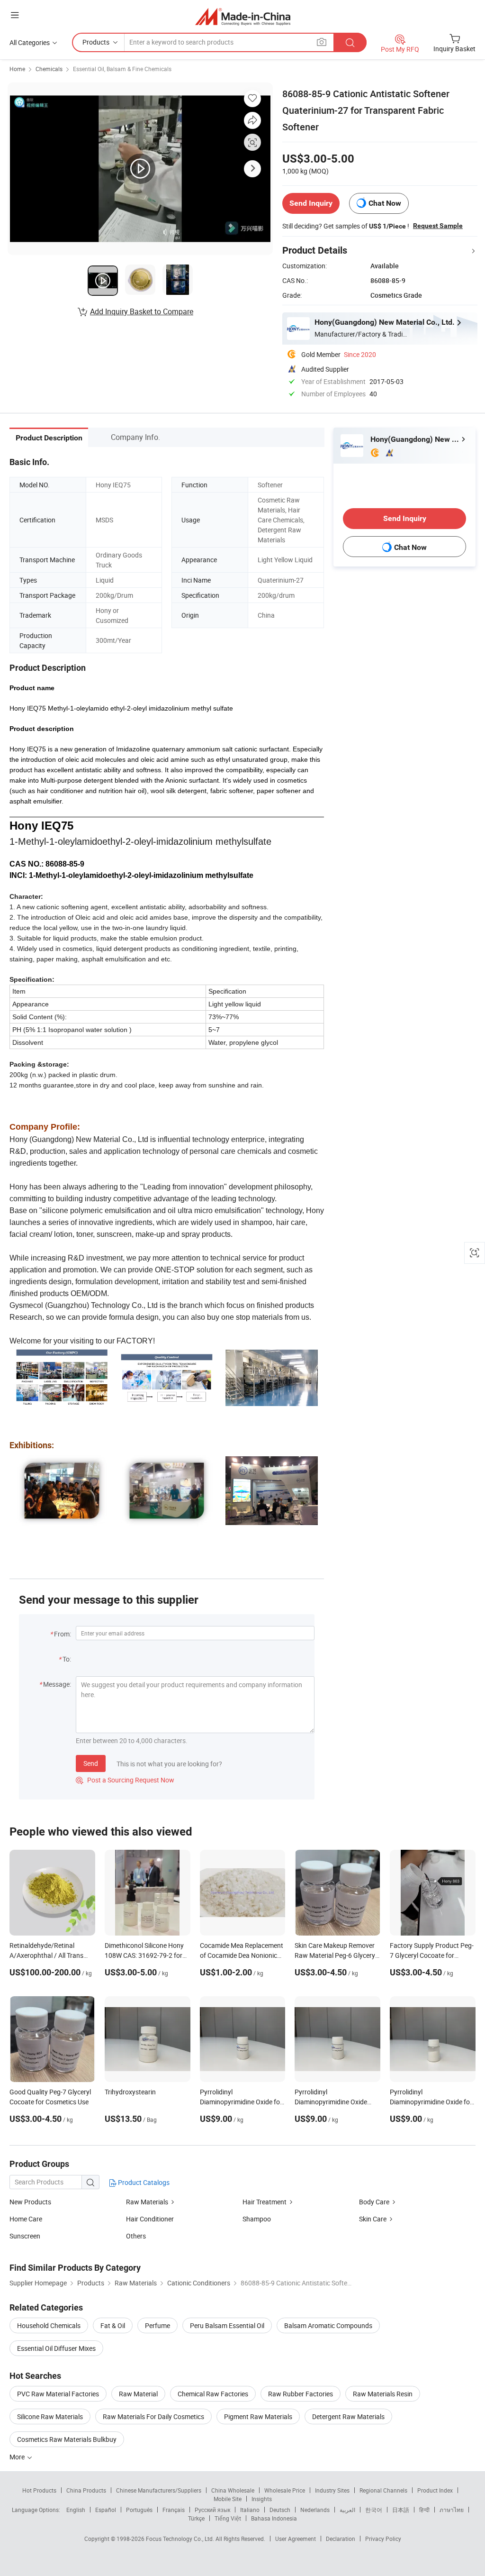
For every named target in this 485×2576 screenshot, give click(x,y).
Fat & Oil (113, 2325)
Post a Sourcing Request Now (125, 1780)
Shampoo (257, 2219)
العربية (347, 2510)
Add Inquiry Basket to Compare (142, 311)
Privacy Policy (383, 2539)
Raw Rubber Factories (301, 2394)
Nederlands (315, 2510)
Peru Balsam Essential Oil (227, 2325)
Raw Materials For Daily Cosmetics (153, 2416)
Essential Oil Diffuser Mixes (56, 2348)
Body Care (374, 2202)
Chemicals (49, 69)
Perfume (157, 2325)
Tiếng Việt (228, 2518)
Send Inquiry (311, 203)
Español (106, 2510)
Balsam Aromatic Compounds (328, 2325)
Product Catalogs (143, 2182)
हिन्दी (424, 2510)
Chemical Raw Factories (213, 2394)
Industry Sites (332, 2490)
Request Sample (438, 226)
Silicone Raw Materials (50, 2416)
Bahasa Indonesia (274, 2518)
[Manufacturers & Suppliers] (243, 16)
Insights (262, 2499)
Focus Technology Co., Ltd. (181, 2539)
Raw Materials (148, 2202)
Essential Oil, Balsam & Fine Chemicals (122, 69)
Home (17, 69)
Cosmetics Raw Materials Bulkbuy (67, 2439)
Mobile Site (228, 2499)
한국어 (374, 2510)
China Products (86, 2490)
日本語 (401, 2510)
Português (139, 2510)
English (76, 2510)
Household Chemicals (49, 2325)
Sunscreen (25, 2236)
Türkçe (196, 2518)
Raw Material (138, 2394)
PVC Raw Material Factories (58, 2394)
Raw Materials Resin (383, 2394)
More (18, 2457)
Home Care (26, 2219)
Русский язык (212, 2510)
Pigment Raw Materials (258, 2416)
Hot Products (39, 2490)
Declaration (341, 2539)
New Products (30, 2202)
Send (91, 1763)
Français (174, 2510)
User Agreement (296, 2539)
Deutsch (280, 2510)
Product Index (435, 2490)
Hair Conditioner (150, 2219)
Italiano (250, 2510)
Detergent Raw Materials (348, 2416)
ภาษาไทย (452, 2510)
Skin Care (373, 2219)
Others (136, 2236)
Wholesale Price (285, 2490)
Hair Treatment (265, 2202)
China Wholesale (233, 2490)
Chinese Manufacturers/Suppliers (159, 2490)
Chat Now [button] (385, 203)
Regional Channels (383, 2490)
